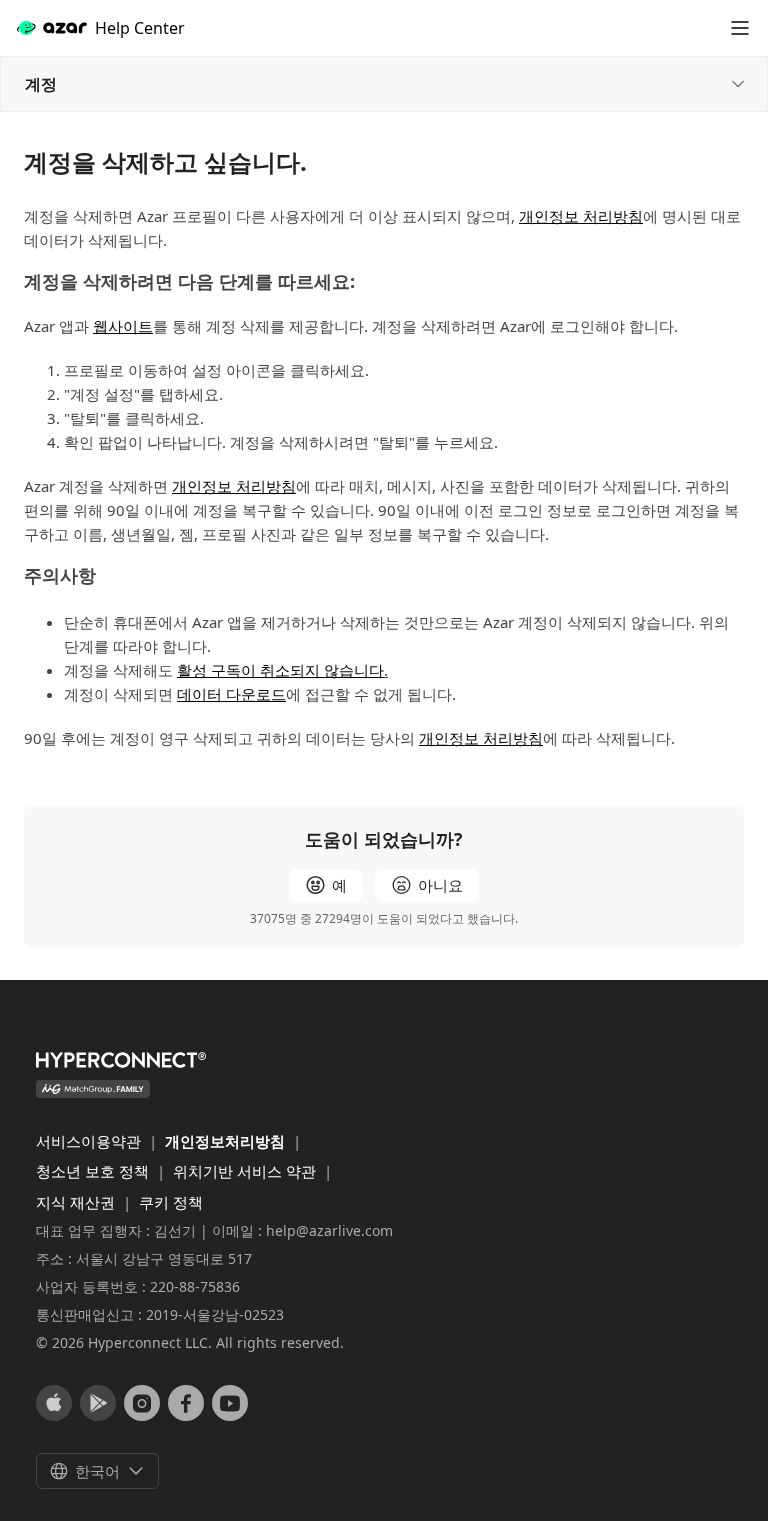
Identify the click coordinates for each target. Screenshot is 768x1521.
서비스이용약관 (90, 1141)
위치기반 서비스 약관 (246, 1171)
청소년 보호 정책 (94, 1171)
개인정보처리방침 (227, 1141)
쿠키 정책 (171, 1202)
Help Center (140, 28)
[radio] (326, 885)
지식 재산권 (77, 1202)
